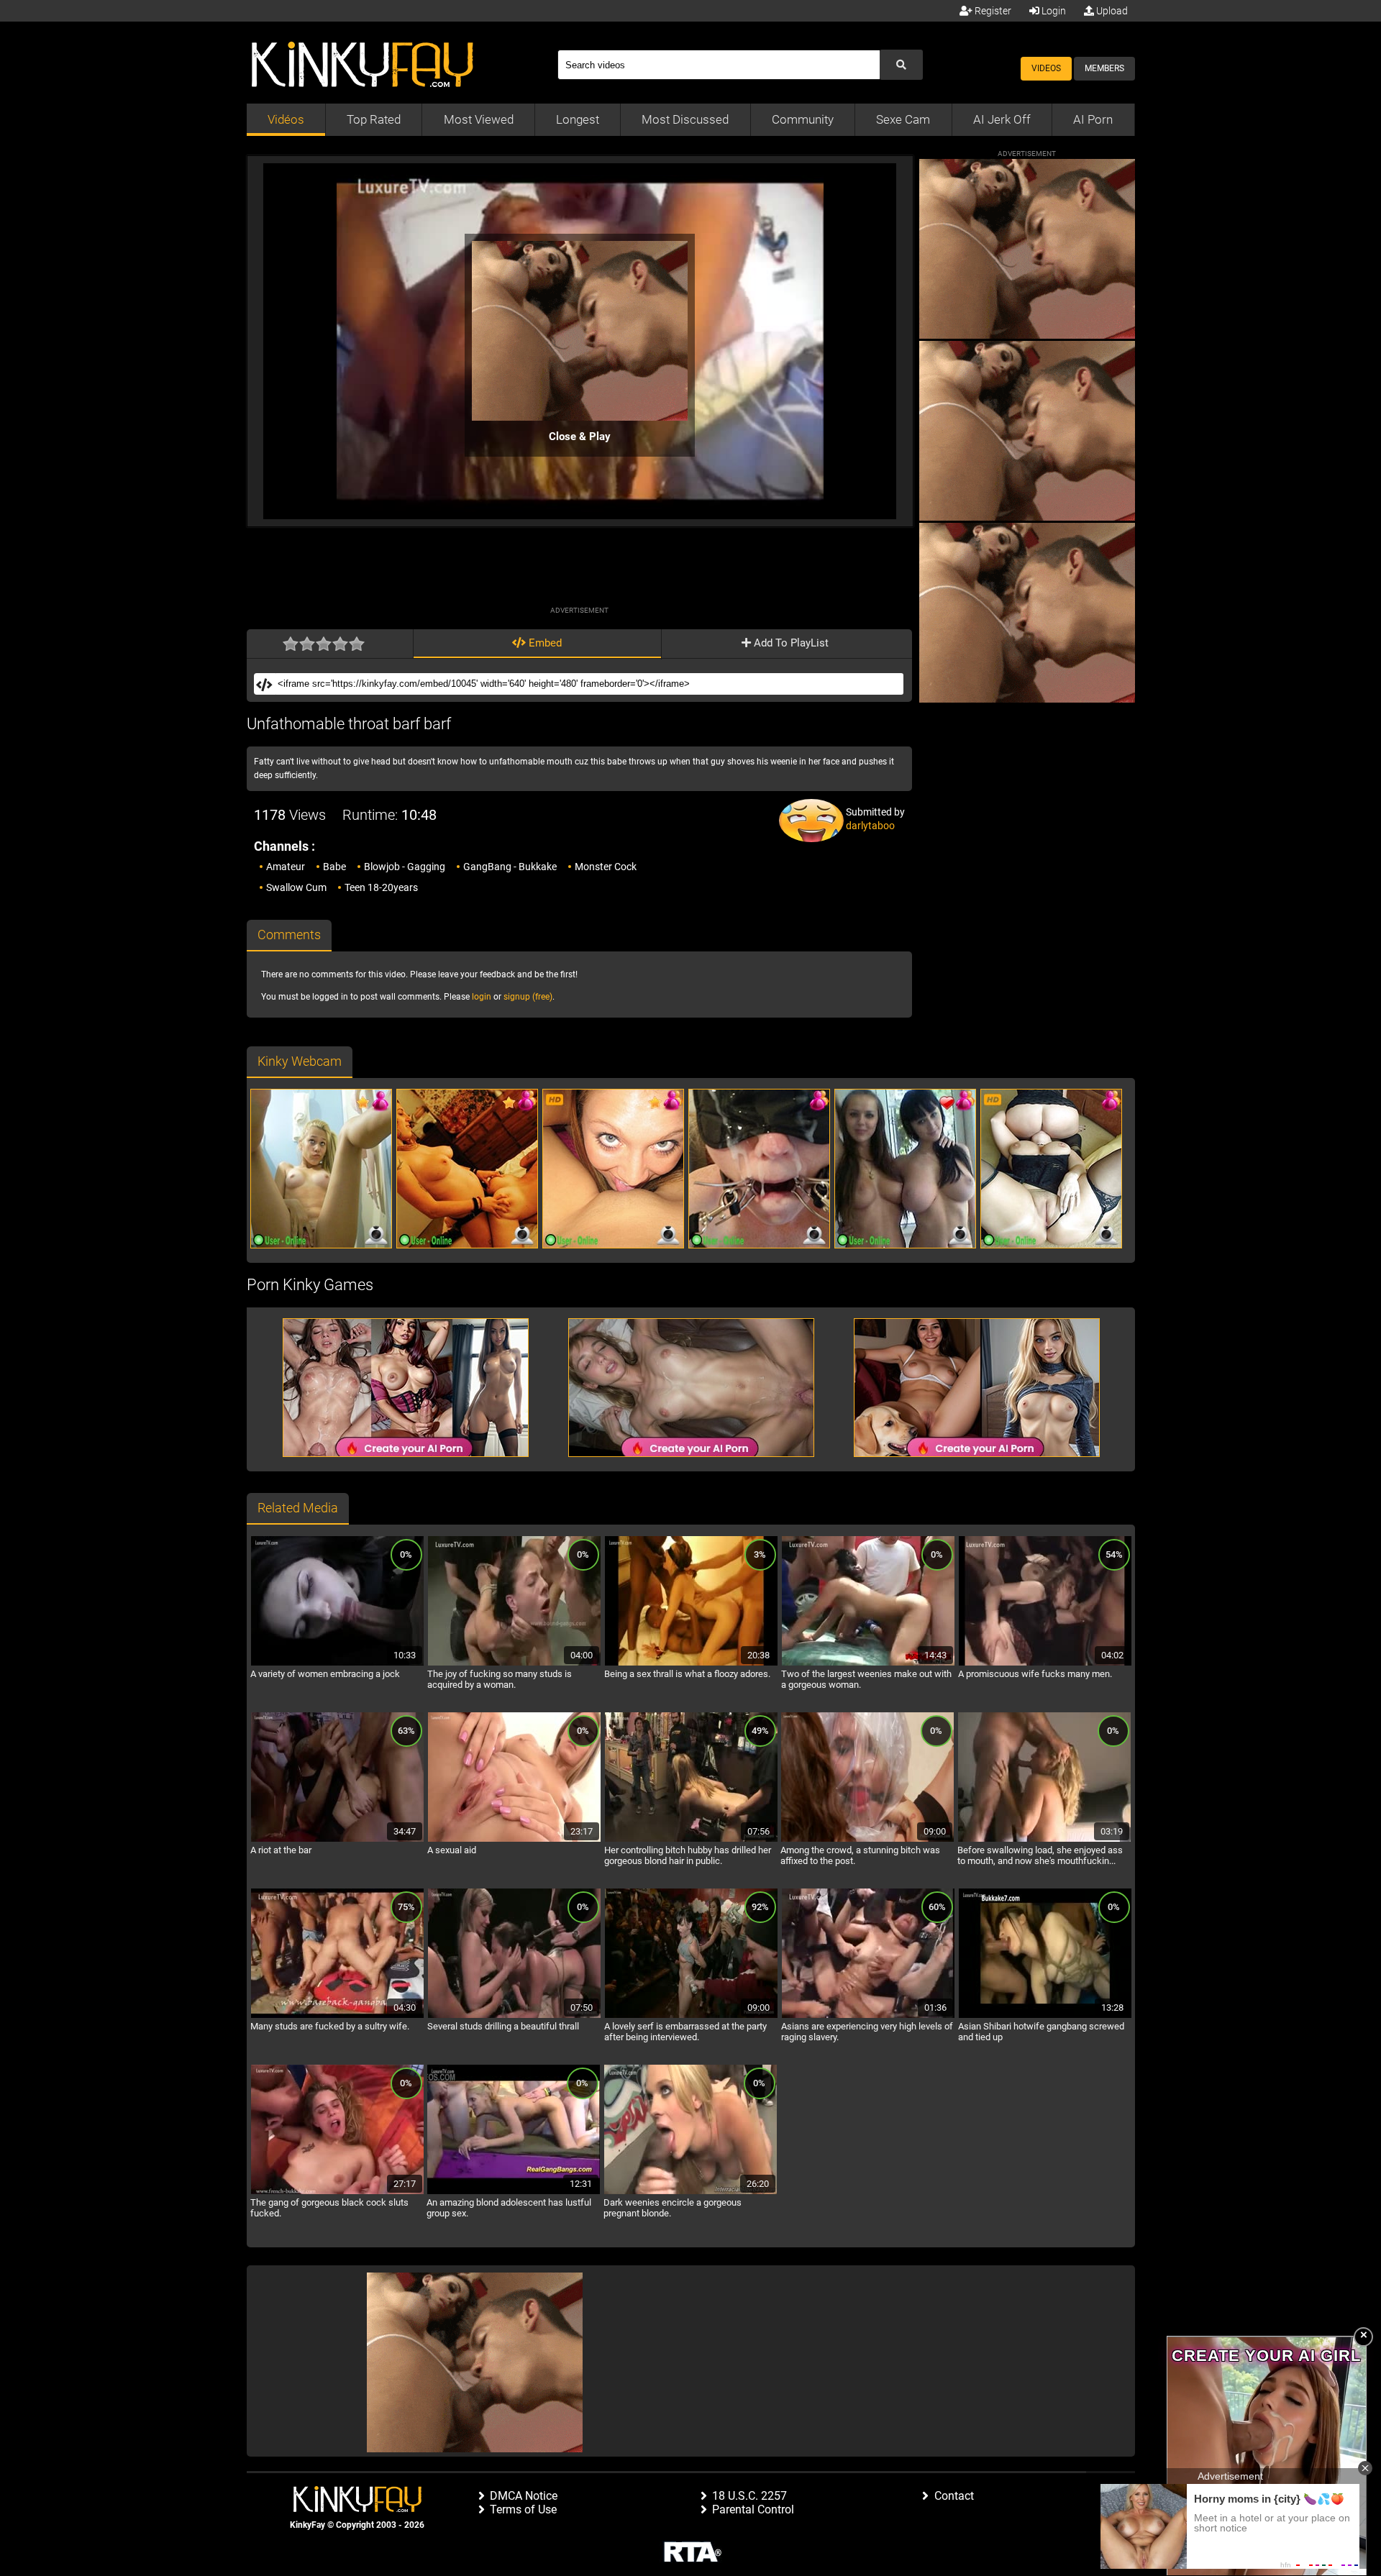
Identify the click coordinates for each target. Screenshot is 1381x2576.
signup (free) (528, 997)
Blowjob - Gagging (405, 867)
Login (1053, 11)
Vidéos (286, 119)
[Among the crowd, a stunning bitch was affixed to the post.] (867, 1840)
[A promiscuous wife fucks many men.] (1045, 1663)
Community (803, 119)
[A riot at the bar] (337, 1840)
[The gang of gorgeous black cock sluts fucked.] (337, 2192)
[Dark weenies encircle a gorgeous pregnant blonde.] (690, 2192)
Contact (954, 2496)
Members (1104, 68)
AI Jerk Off (1002, 119)
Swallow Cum (296, 887)
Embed (544, 643)
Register (992, 11)
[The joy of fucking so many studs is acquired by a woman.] (514, 1663)
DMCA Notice (524, 2496)
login (482, 997)
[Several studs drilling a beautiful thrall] (514, 2016)
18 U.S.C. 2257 (749, 2496)
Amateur (286, 867)
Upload (1111, 11)
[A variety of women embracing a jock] (337, 1663)
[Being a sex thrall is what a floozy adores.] (691, 1663)
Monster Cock (606, 867)
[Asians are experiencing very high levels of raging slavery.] (868, 2016)
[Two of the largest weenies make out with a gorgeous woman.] (868, 1663)
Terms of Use (523, 2509)
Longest (578, 119)
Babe (334, 867)
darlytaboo (870, 826)
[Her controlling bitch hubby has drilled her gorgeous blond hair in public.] (691, 1840)
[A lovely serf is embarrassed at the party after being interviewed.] (691, 2016)
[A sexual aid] (514, 1840)
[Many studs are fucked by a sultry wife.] (337, 2016)
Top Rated (374, 119)
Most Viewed (479, 119)
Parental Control (753, 2509)
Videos (1046, 68)
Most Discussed (685, 119)
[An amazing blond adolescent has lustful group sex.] (514, 2192)
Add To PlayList (790, 643)
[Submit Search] (901, 65)
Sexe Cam (903, 119)
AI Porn (1093, 119)
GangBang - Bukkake (510, 867)
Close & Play (580, 437)
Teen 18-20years (381, 887)
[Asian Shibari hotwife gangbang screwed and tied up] (1045, 2016)
